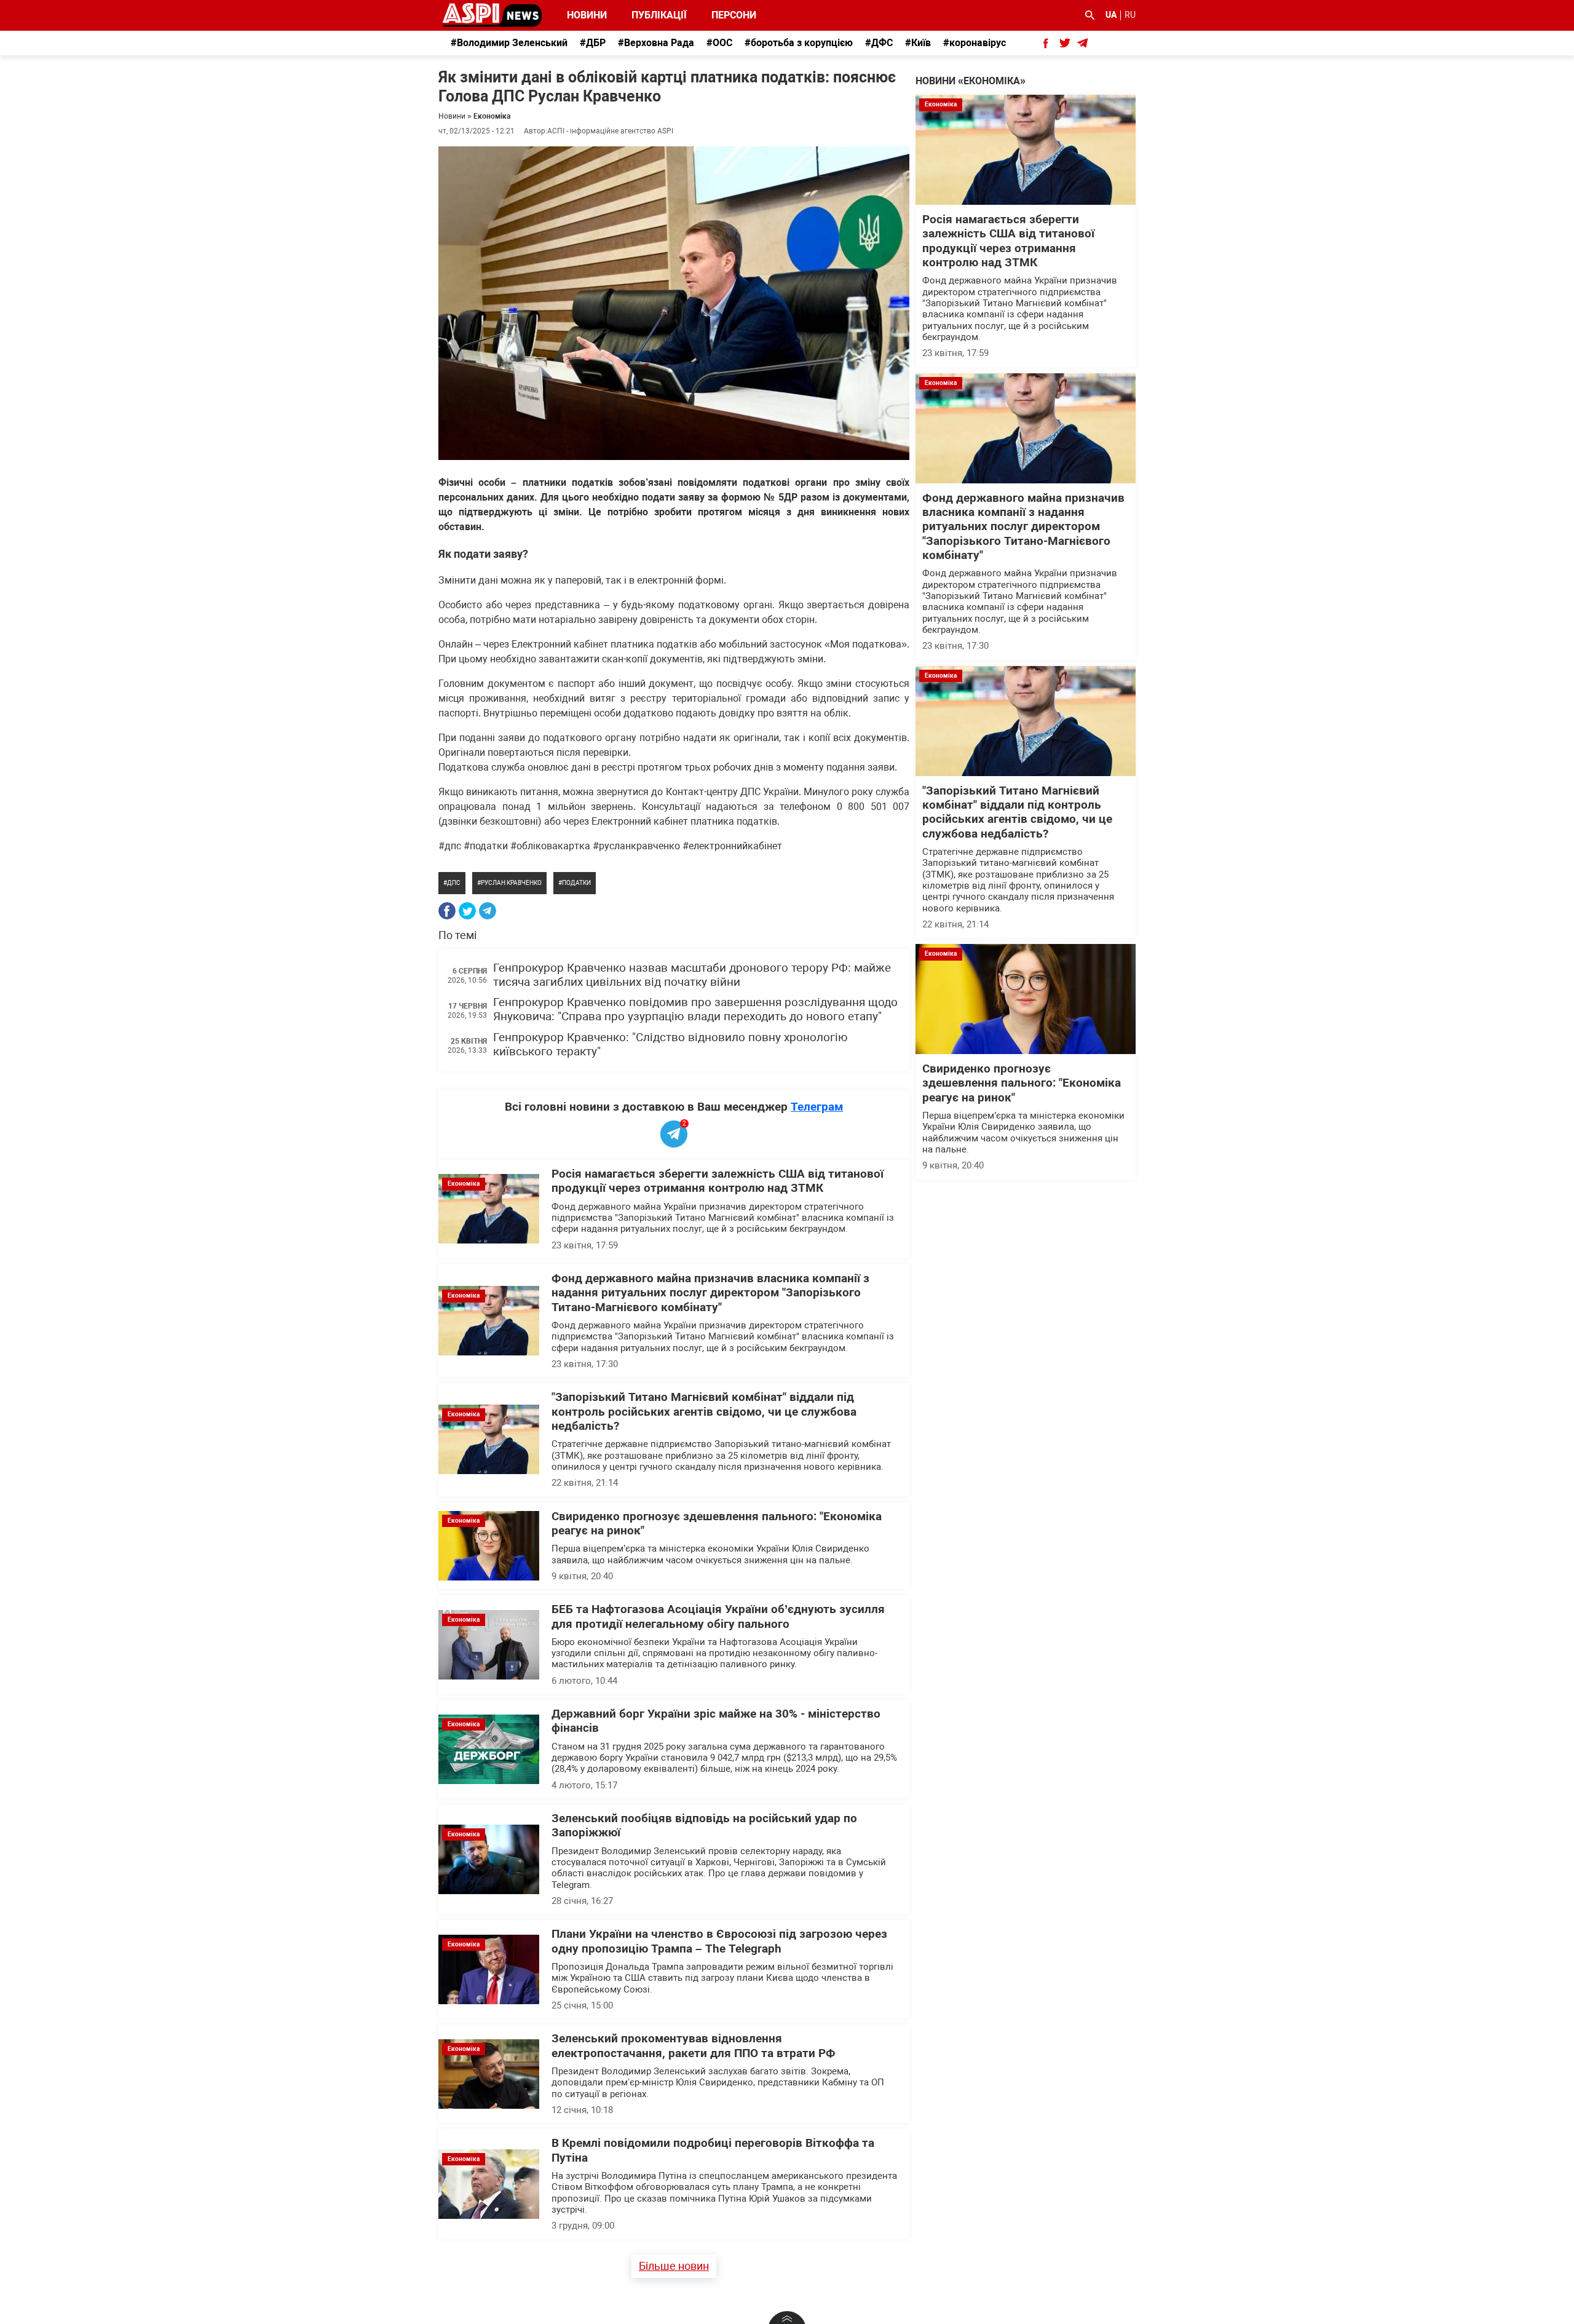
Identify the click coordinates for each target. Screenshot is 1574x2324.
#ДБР (593, 43)
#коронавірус (975, 43)
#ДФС (879, 43)
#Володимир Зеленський (509, 43)
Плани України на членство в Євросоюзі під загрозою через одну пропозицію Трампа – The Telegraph (719, 1941)
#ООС (719, 43)
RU (1130, 15)
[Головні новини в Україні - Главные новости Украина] (492, 14)
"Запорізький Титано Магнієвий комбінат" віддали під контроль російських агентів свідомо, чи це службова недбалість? (704, 1412)
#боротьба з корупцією (799, 43)
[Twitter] (467, 911)
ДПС (454, 883)
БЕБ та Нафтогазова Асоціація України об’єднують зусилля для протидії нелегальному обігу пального (718, 1616)
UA (1111, 15)
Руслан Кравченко (511, 883)
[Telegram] (488, 911)
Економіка (492, 116)
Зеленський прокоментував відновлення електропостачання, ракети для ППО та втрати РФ (694, 2046)
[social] (1046, 43)
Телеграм (817, 1107)
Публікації (659, 15)
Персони (727, 15)
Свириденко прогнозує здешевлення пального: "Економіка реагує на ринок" (1022, 1083)
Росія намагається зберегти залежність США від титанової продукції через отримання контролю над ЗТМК (718, 1181)
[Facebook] (447, 911)
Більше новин (674, 2266)
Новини (587, 15)
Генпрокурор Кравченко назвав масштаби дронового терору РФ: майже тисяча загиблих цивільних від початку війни (692, 975)
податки (576, 883)
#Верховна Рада (656, 43)
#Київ (918, 43)
